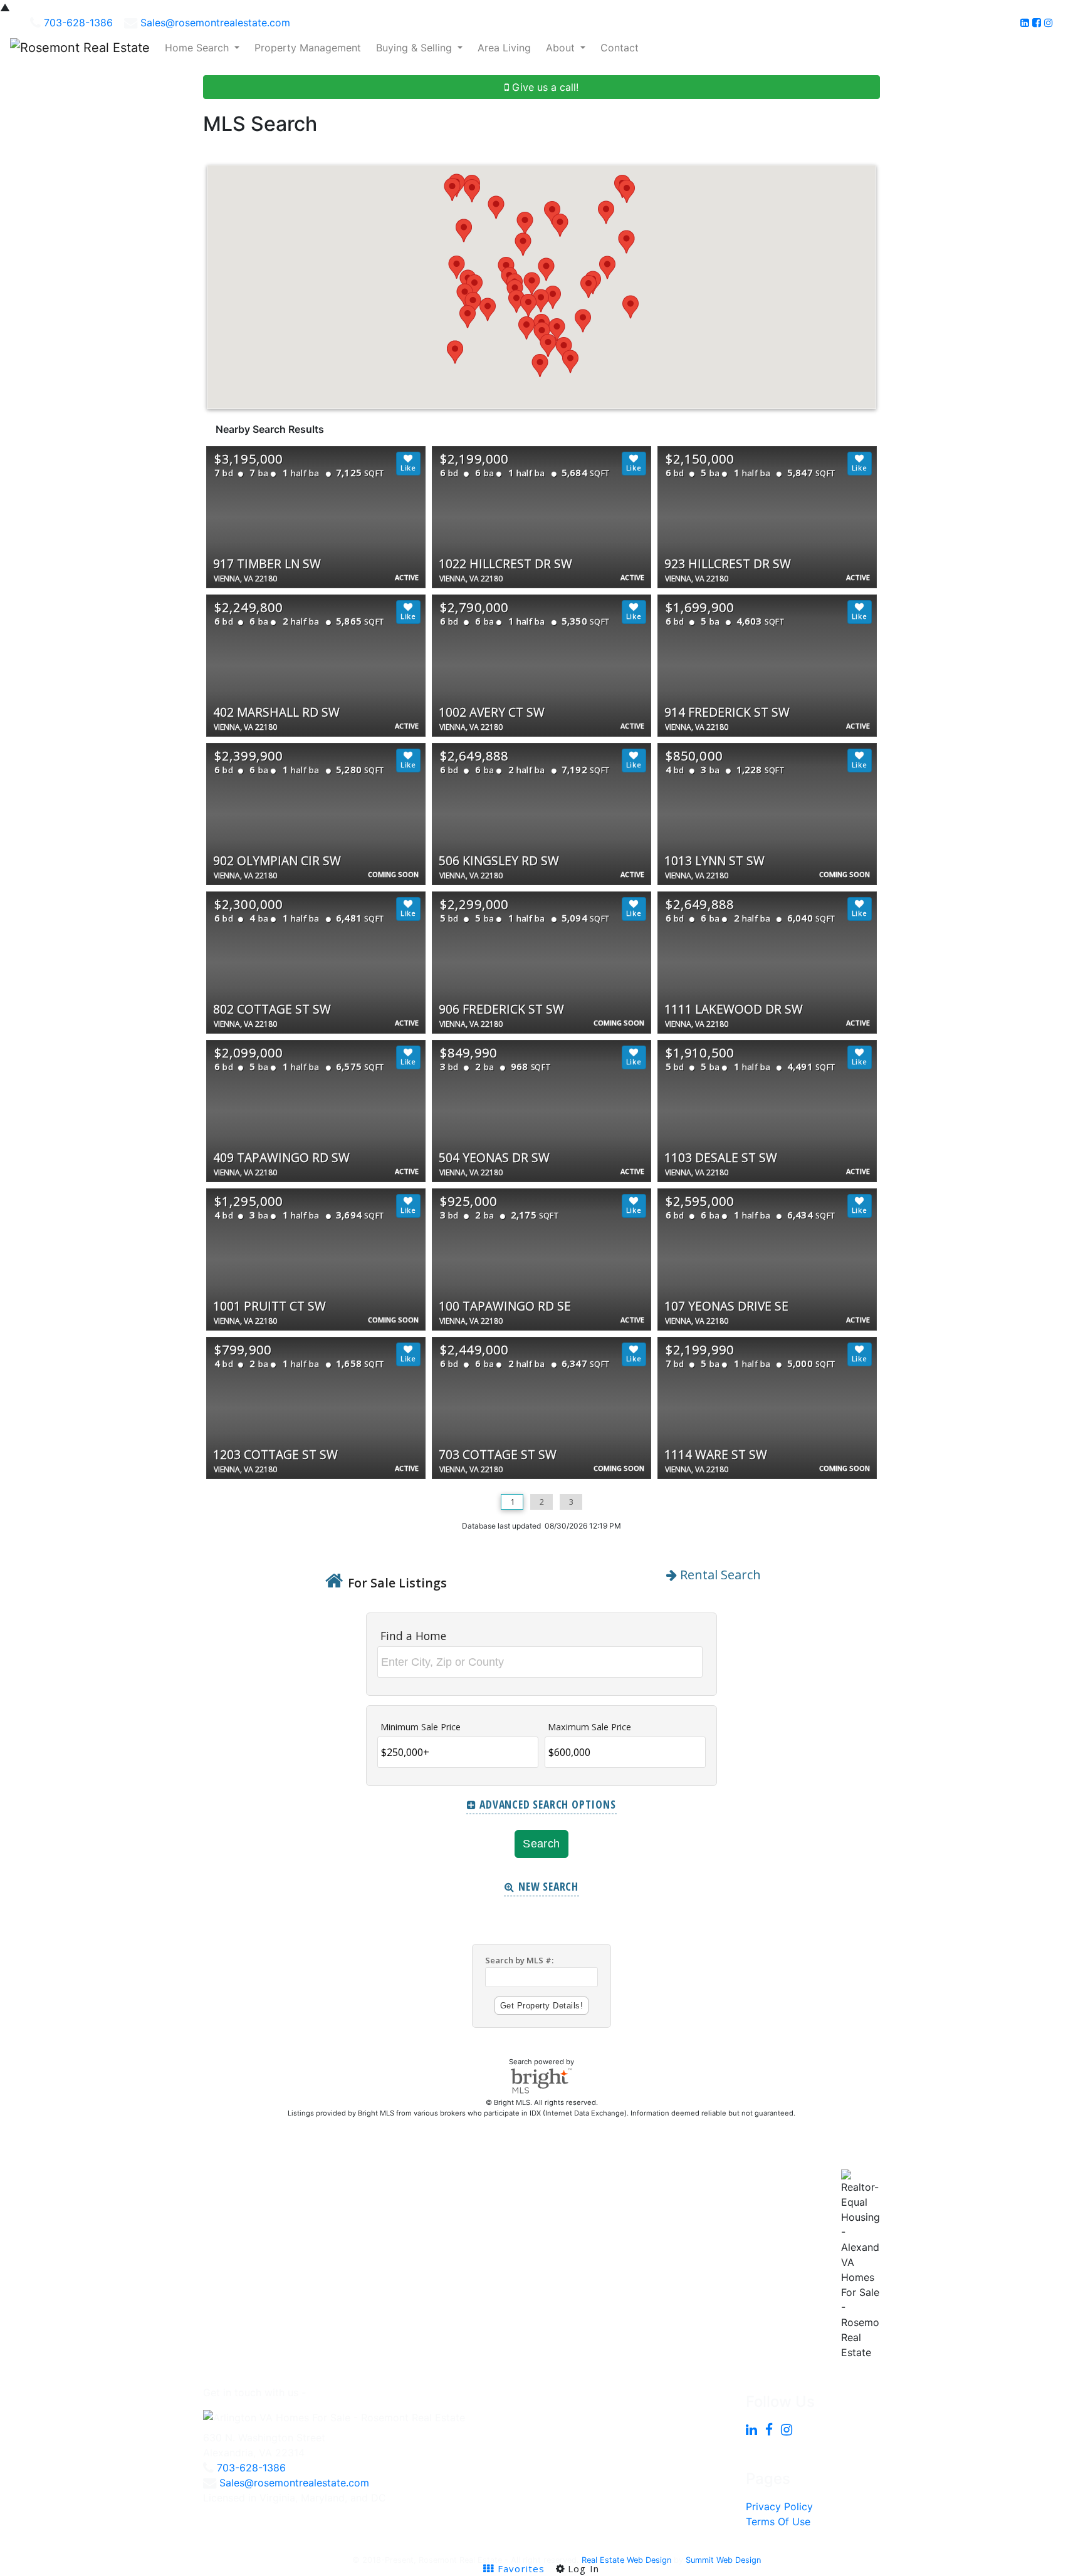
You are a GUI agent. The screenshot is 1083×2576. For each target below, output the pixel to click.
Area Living (504, 48)
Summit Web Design (723, 2560)
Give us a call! (544, 87)
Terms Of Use (778, 2521)
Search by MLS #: (519, 1960)
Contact (620, 48)
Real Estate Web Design (626, 2560)
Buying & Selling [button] (416, 48)
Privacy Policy (779, 2506)
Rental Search (719, 1575)
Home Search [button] (198, 48)
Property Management (308, 48)
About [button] (562, 48)
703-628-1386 (78, 23)
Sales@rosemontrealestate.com (215, 23)
